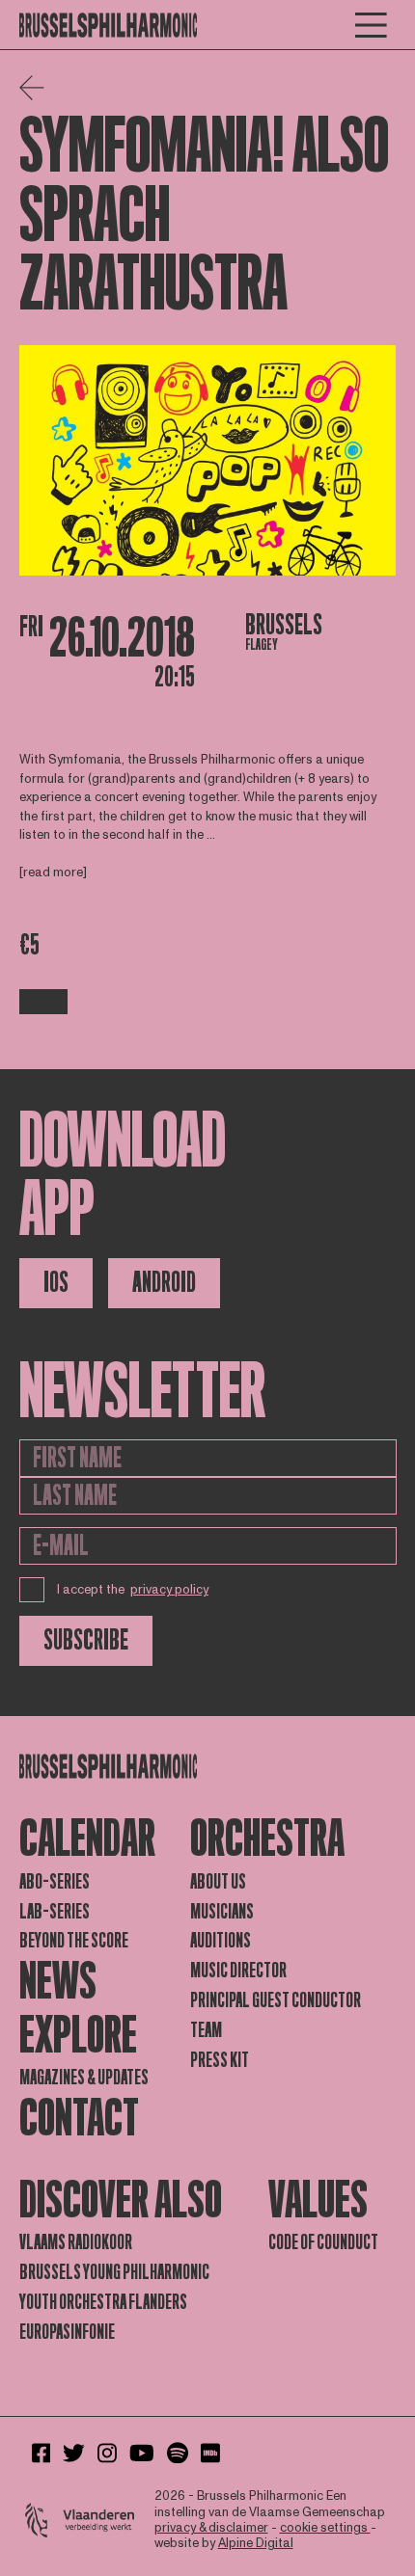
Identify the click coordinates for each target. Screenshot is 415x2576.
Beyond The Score (74, 1941)
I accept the (133, 1590)
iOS (56, 1283)
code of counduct (323, 2242)
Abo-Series (55, 1882)
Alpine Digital (256, 2543)
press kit (220, 2060)
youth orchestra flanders (103, 2302)
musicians (222, 1912)
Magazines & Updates (84, 2078)
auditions (221, 1941)
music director (238, 1971)
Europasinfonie (67, 2332)
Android (164, 1283)
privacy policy (169, 1590)
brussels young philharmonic (114, 2272)
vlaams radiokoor (76, 2242)
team (206, 2030)
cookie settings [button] (325, 2528)
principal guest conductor (276, 2000)
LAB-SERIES (55, 1912)
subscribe (86, 1640)
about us (218, 1882)
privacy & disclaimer (211, 2528)
